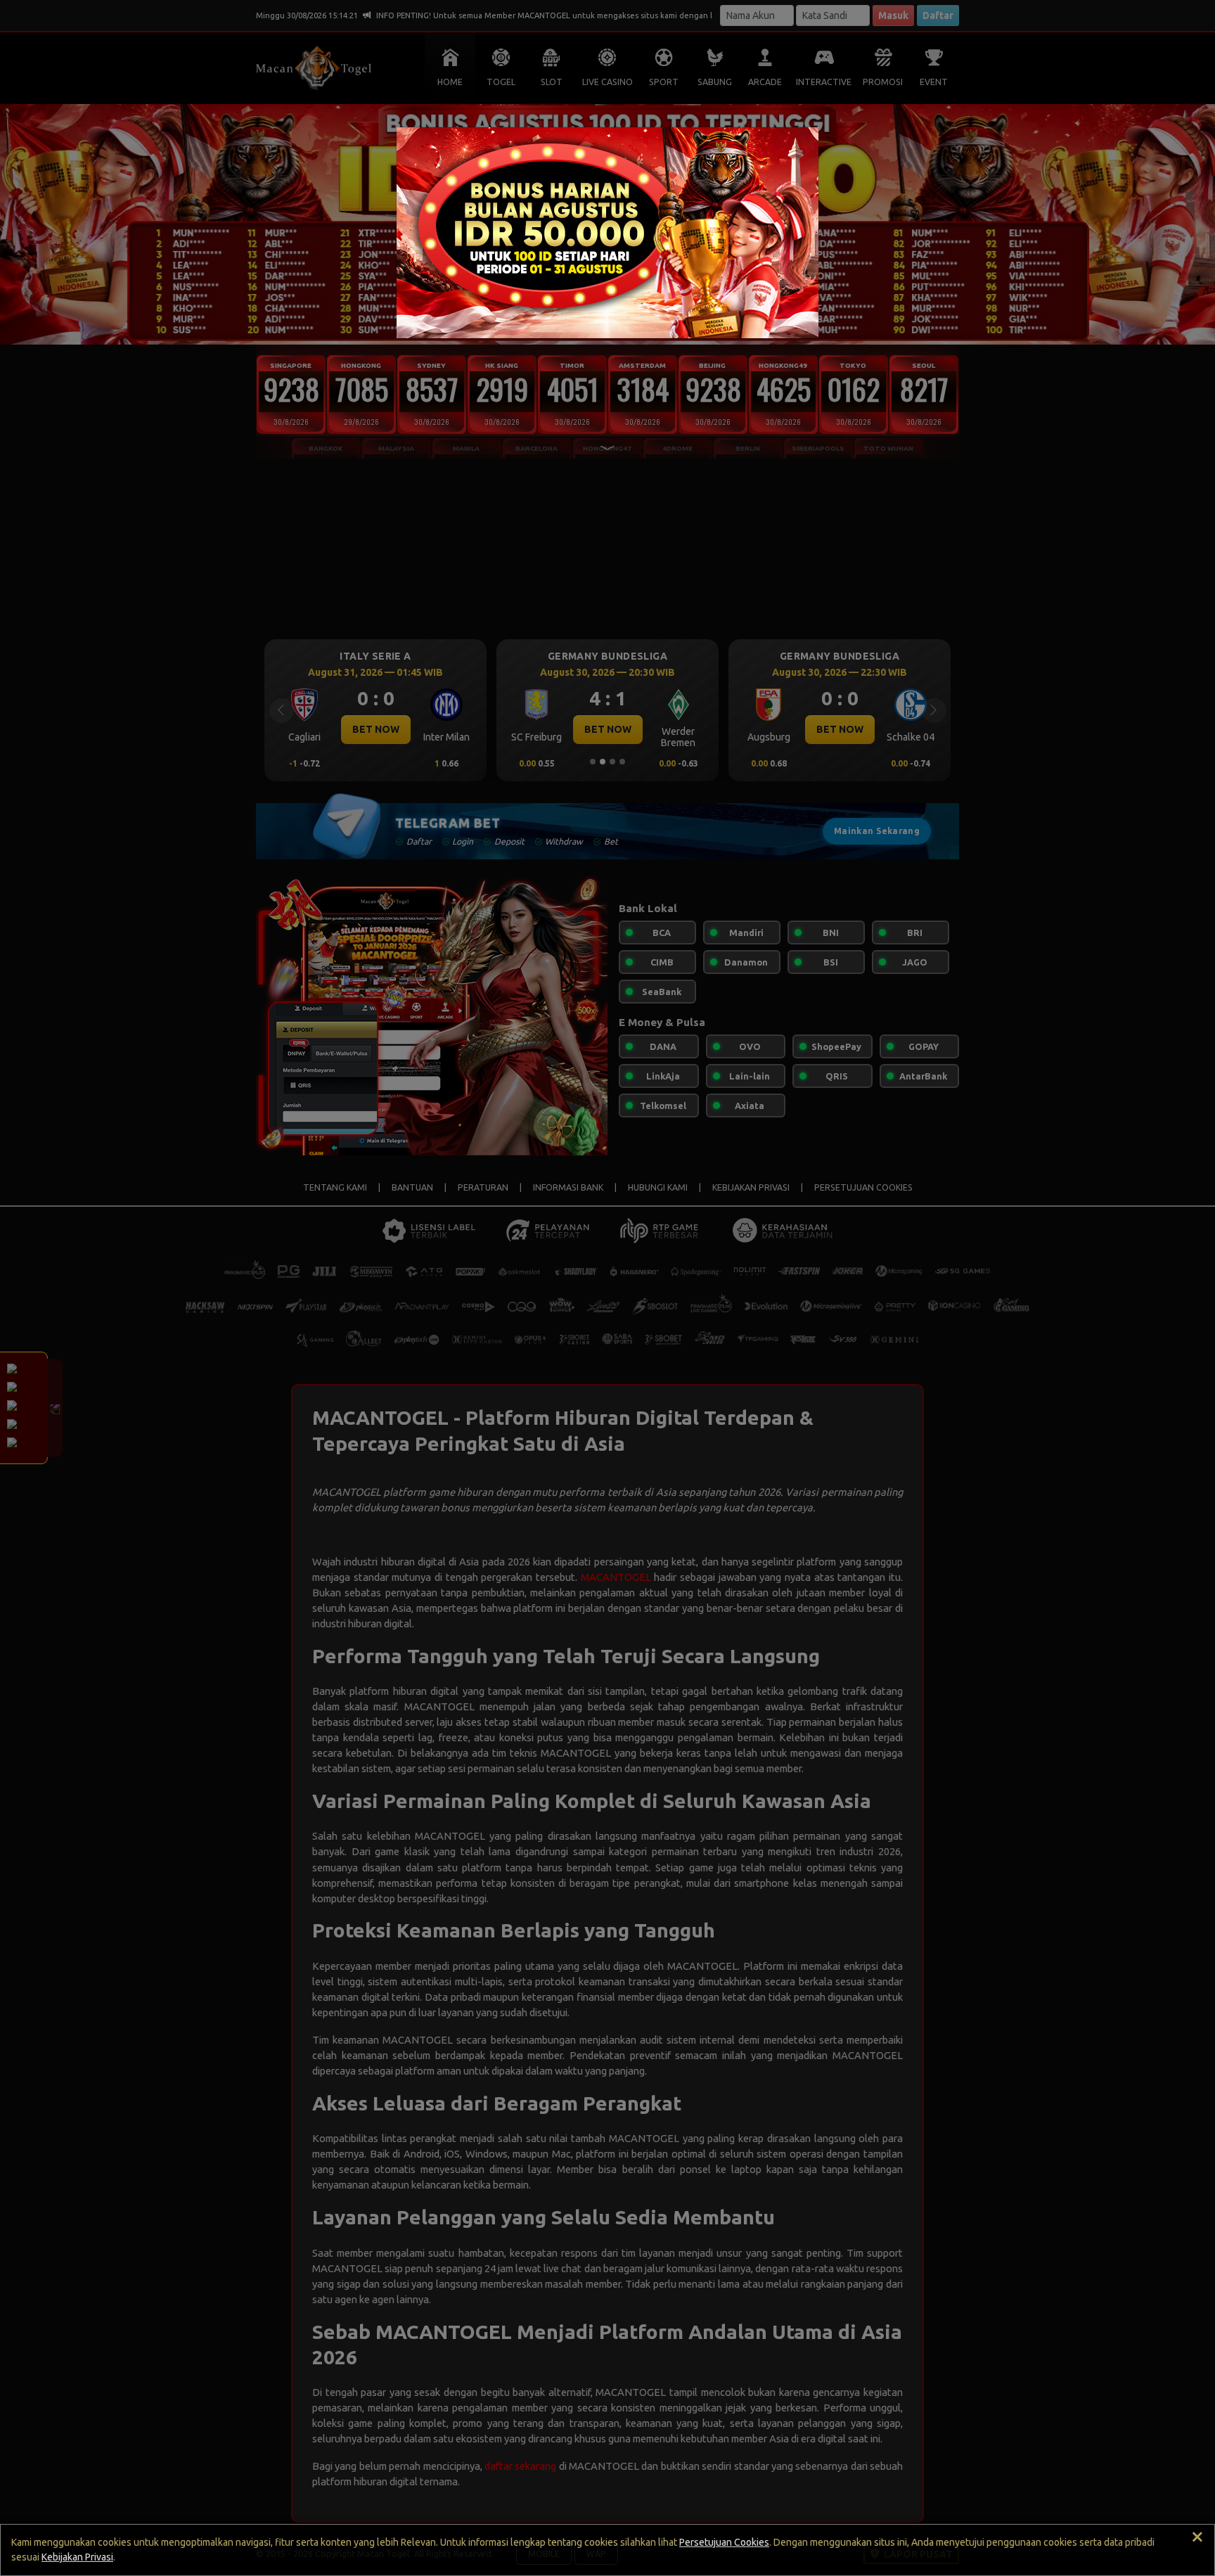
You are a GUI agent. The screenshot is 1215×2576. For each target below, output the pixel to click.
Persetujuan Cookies (724, 2542)
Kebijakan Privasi (77, 2557)
